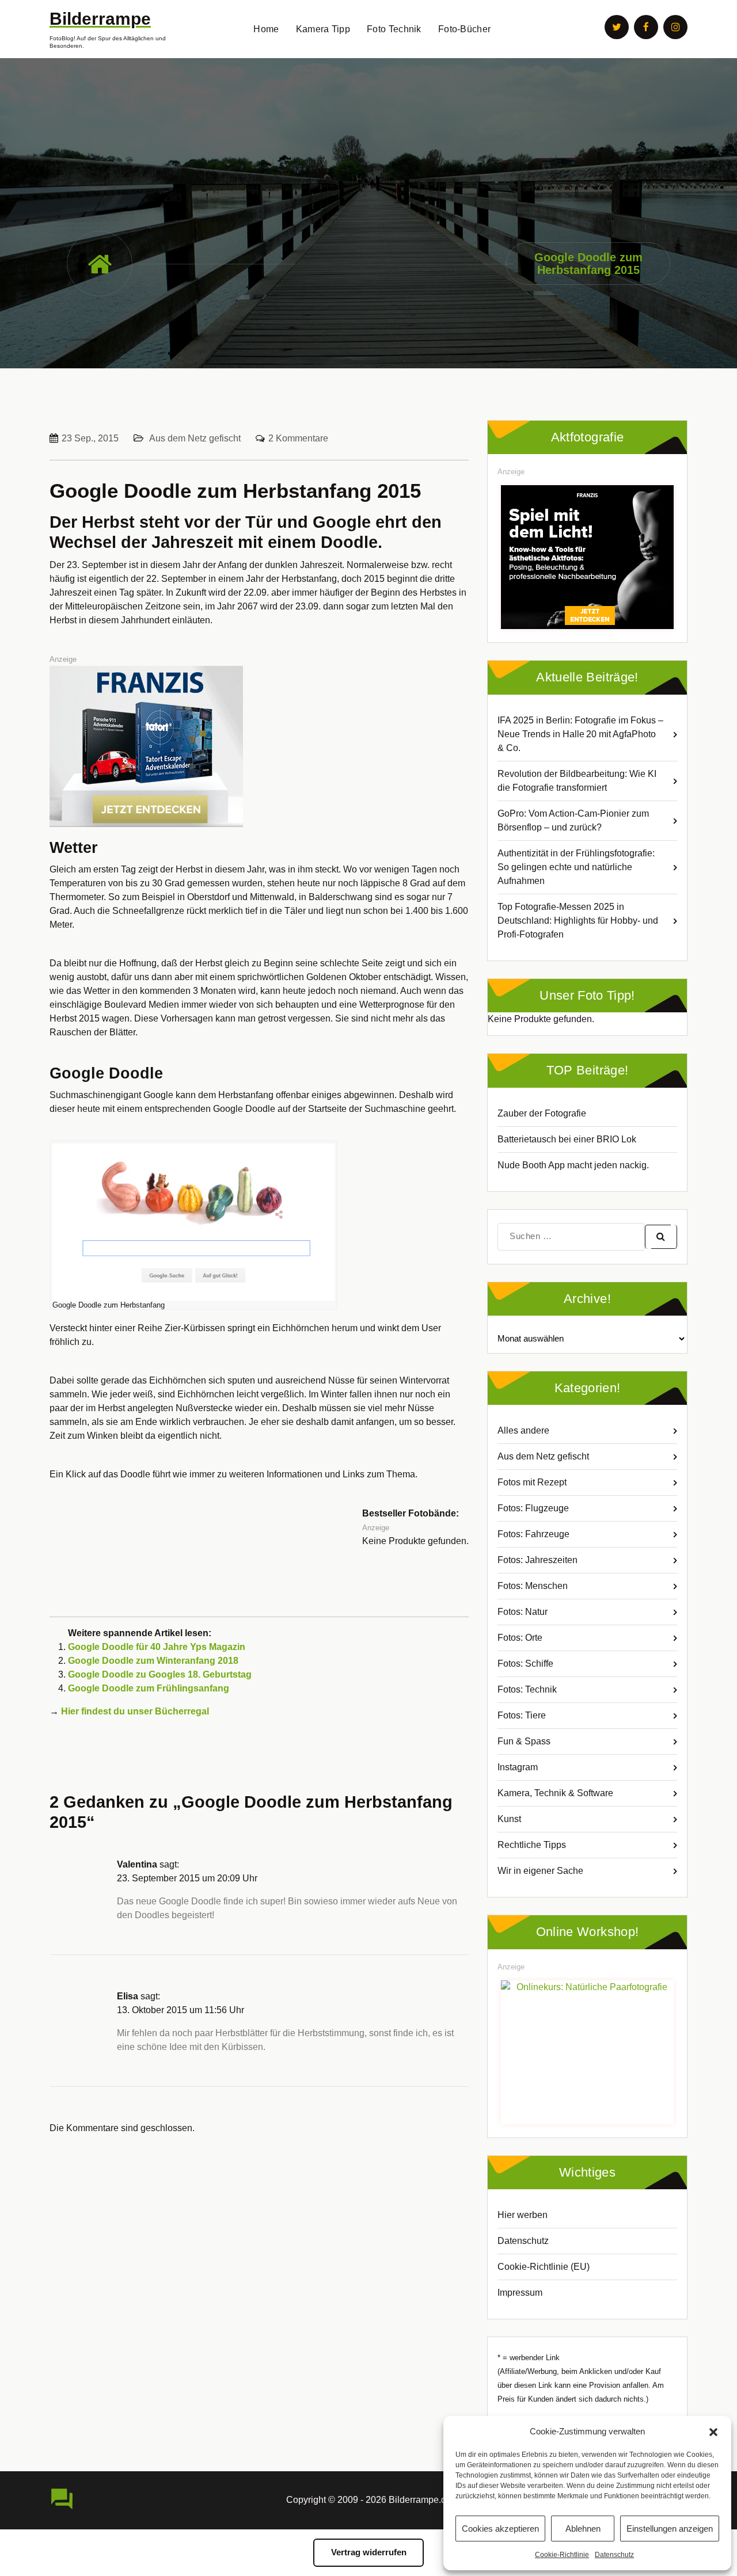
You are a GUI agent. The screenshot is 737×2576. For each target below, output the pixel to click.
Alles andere (523, 1430)
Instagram (518, 1767)
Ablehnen (583, 2529)
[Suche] (661, 1237)
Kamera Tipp (323, 29)
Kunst (509, 1819)
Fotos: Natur (523, 1612)
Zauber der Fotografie (542, 1113)
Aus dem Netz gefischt (195, 438)
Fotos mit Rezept (532, 1482)
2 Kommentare (298, 438)
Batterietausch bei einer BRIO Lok (567, 1139)
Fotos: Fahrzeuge (533, 1534)
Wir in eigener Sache (540, 1871)
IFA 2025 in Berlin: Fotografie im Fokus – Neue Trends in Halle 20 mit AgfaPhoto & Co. (580, 734)
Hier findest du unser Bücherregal (135, 1711)
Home (266, 29)
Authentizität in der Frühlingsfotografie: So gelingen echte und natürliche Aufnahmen (576, 867)
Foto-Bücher (464, 29)
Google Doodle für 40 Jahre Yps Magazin (157, 1647)
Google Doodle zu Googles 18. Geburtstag (160, 1674)
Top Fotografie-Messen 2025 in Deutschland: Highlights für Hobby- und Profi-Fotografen (578, 921)
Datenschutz (614, 2555)
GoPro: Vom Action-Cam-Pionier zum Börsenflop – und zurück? (573, 820)
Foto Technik (394, 29)
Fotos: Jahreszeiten (537, 1560)
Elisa (128, 1996)
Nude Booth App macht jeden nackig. (573, 1165)
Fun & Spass (524, 1741)
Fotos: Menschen (533, 1586)
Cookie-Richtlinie (562, 2555)
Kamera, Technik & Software (555, 1793)
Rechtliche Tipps (532, 1845)
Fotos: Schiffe (525, 1664)
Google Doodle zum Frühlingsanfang (149, 1688)
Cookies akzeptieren (500, 2529)
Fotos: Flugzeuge (533, 1508)
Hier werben (523, 2215)
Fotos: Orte (520, 1638)
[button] (713, 2432)
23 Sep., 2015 (90, 438)
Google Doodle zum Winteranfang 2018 (153, 1661)
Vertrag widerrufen (369, 2552)
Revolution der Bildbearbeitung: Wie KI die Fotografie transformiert (577, 781)
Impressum (520, 2293)
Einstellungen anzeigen (670, 2529)
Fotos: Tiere (522, 1715)
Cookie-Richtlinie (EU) (544, 2267)
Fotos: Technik (527, 1689)
